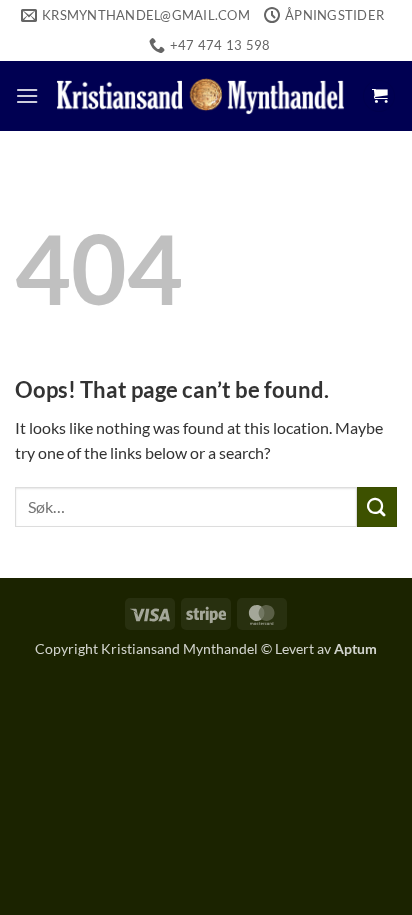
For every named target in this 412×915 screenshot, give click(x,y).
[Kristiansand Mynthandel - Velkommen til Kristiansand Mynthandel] (200, 95)
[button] (27, 95)
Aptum (355, 648)
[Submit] (377, 506)
